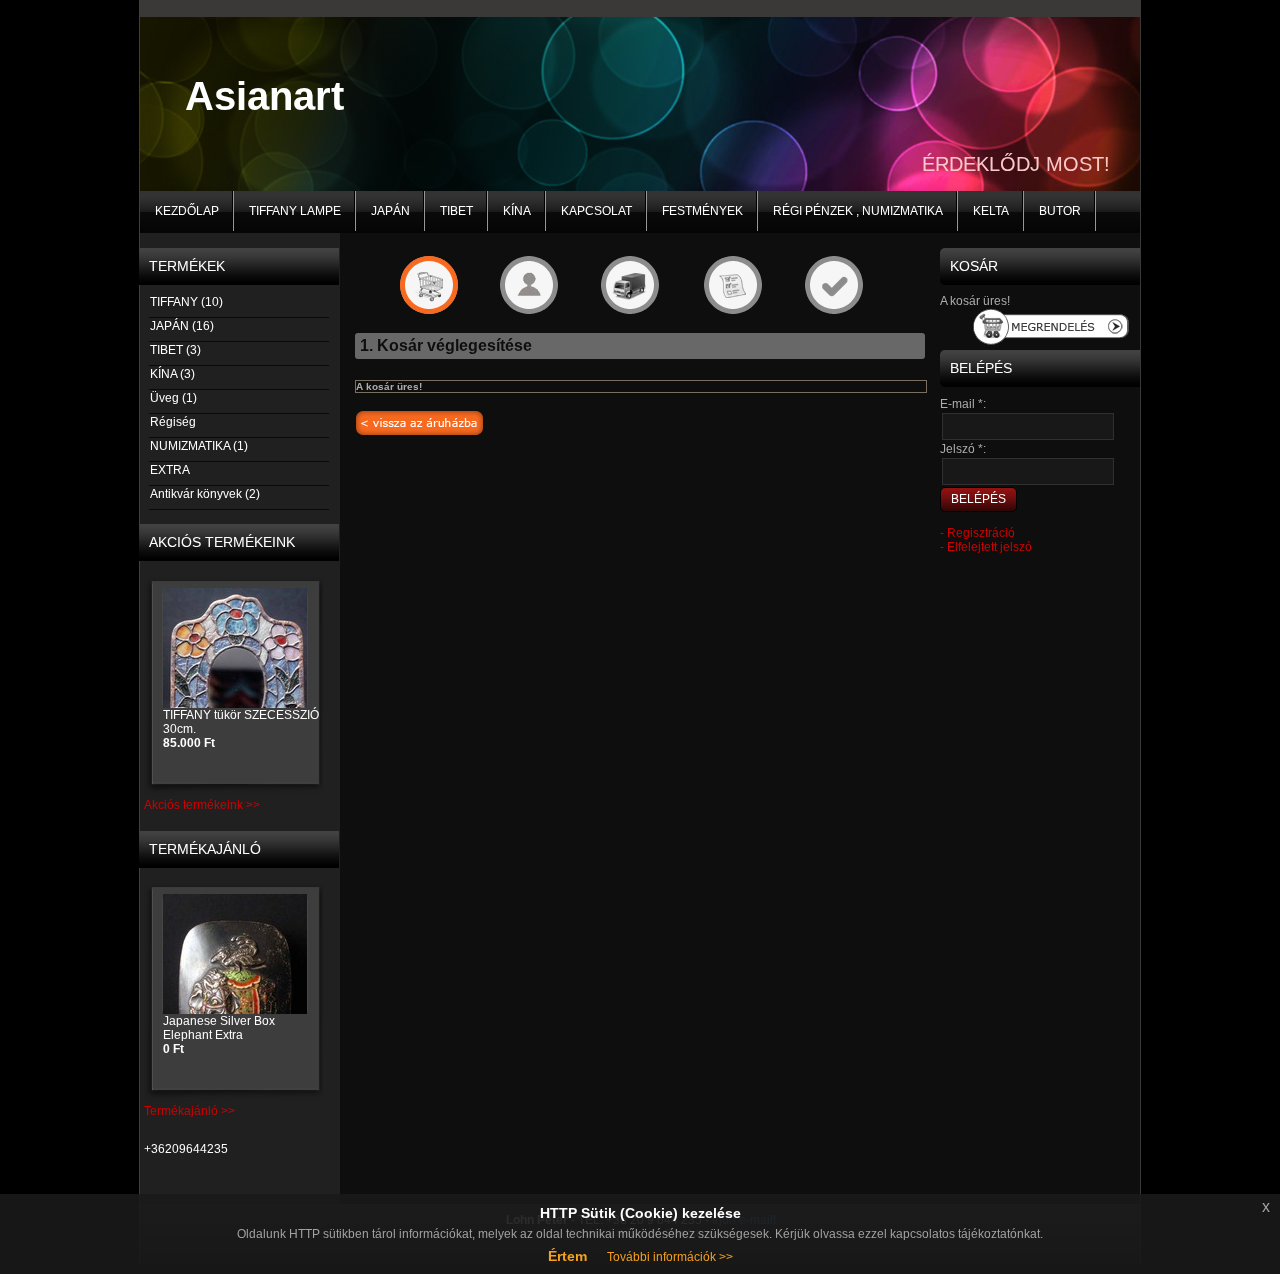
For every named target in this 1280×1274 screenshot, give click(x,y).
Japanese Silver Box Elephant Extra (219, 1035)
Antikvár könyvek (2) (205, 494)
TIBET (456, 211)
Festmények (702, 211)
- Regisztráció (977, 533)
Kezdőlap (187, 211)
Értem (567, 1256)
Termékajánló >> (189, 1111)
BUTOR (1060, 211)
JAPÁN (390, 211)
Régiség (173, 422)
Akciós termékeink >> (202, 805)
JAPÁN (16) (182, 326)
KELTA (991, 211)
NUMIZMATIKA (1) (199, 446)
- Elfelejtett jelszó (986, 547)
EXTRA (170, 470)
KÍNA (517, 211)
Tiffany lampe (295, 211)
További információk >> (670, 1257)
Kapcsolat (596, 211)
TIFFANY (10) (186, 302)
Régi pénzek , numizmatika (858, 211)
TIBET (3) (175, 350)
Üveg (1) (173, 398)
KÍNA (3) (172, 374)
